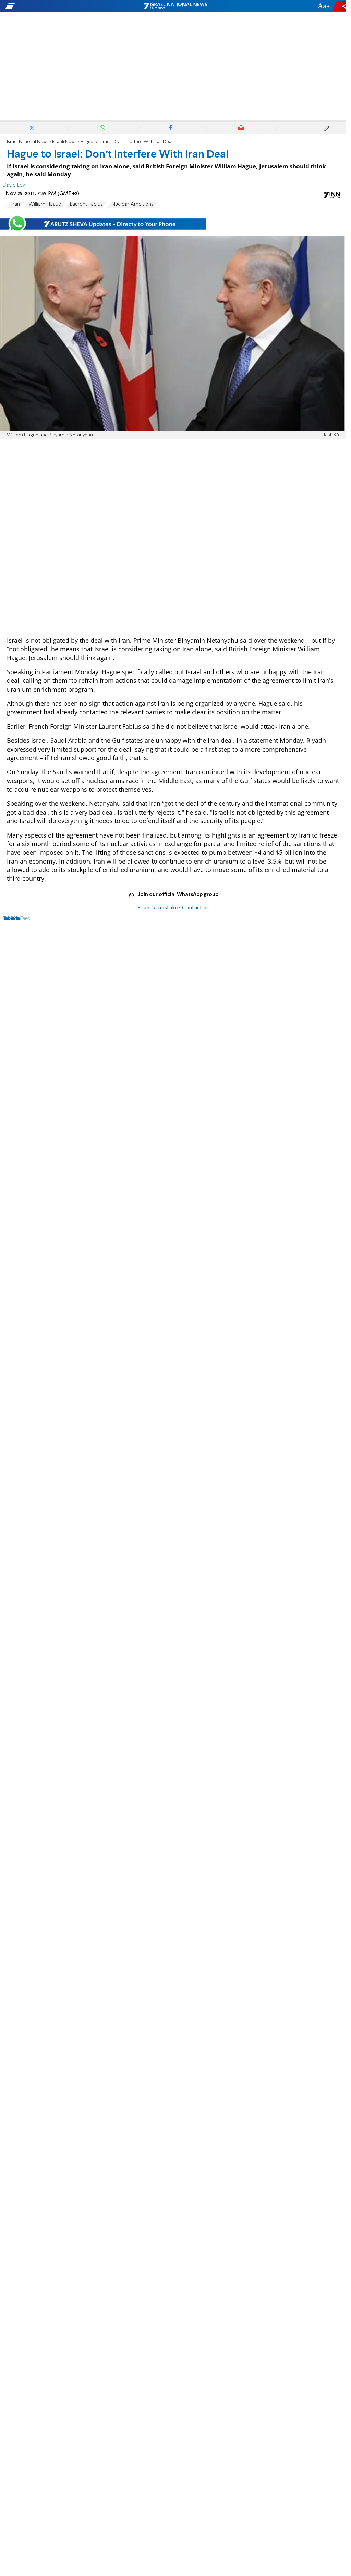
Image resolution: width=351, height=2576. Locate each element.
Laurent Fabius (86, 204)
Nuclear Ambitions (132, 204)
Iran (15, 204)
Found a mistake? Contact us (173, 908)
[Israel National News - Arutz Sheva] (175, 6)
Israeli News (64, 142)
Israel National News (28, 142)
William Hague (45, 204)
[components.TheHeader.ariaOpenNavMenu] (55, 6)
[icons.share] (340, 6)
